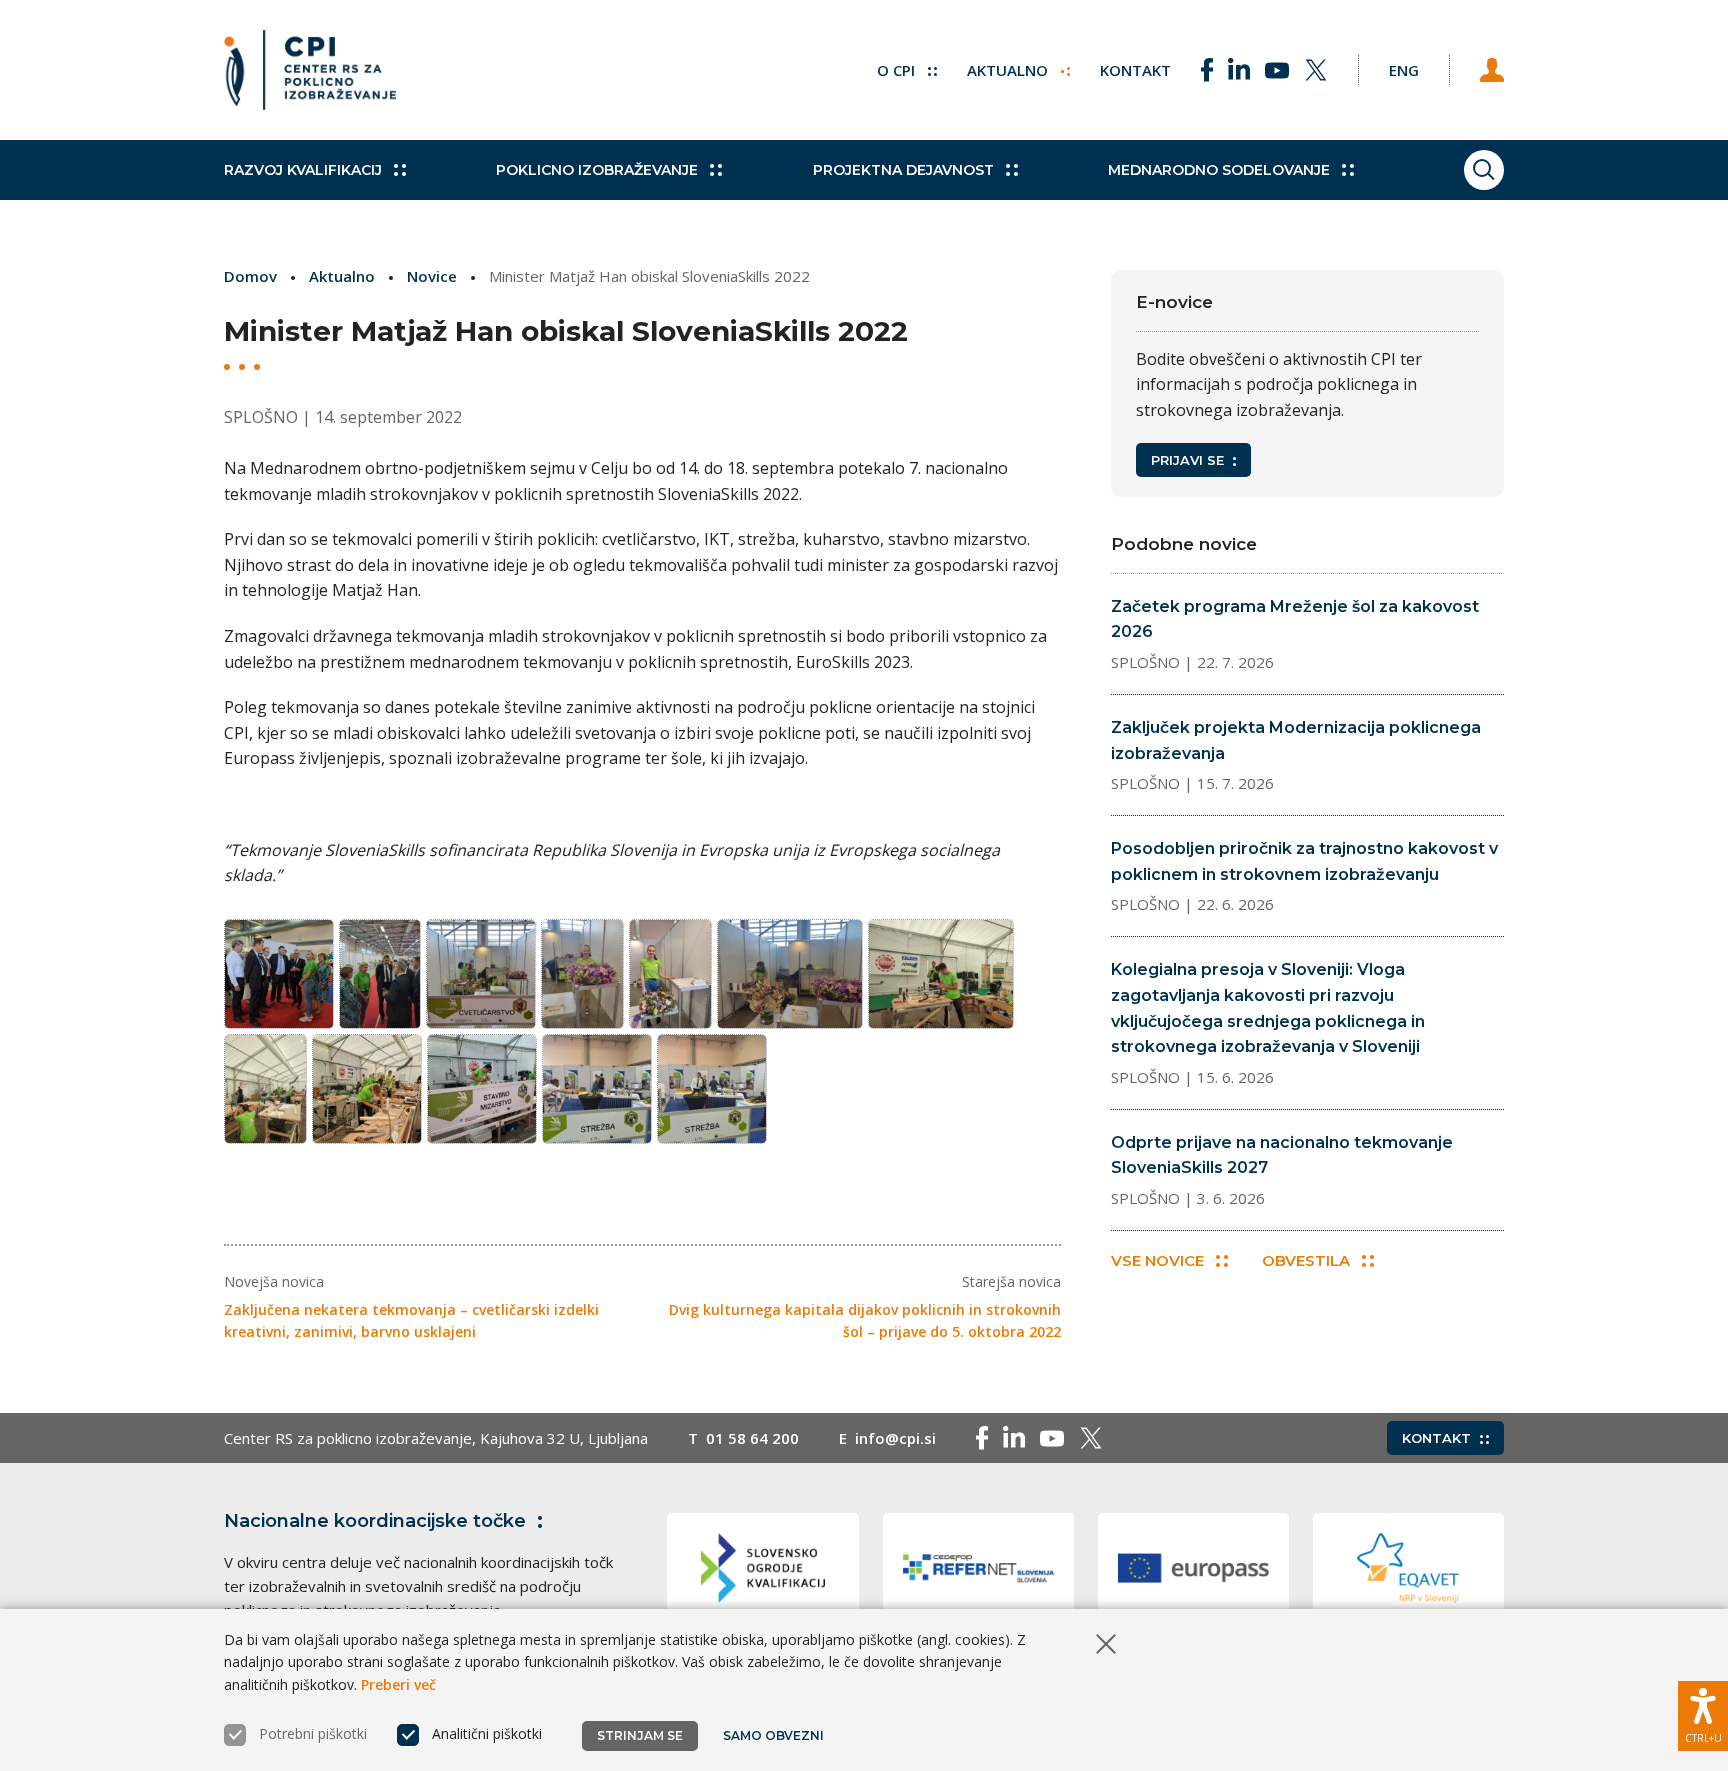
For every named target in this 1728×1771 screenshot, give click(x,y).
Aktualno (1009, 70)
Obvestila (1306, 1260)
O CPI (898, 70)
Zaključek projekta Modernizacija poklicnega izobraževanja (1296, 740)
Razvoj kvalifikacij (303, 170)
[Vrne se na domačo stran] (310, 70)
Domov (250, 276)
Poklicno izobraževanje (597, 170)
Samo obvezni (773, 1735)
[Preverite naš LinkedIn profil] (1239, 70)
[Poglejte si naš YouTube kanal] (1277, 70)
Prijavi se (1187, 460)
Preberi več (398, 1684)
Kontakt (1135, 70)
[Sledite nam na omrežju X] (1316, 70)
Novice (432, 276)
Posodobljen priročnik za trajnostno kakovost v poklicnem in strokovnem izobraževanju (1304, 861)
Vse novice (1157, 1260)
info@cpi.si (895, 1438)
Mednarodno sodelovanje (1219, 170)
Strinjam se (640, 1735)
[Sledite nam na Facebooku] (1207, 70)
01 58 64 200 (752, 1438)
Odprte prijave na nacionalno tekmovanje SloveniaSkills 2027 (1282, 1155)
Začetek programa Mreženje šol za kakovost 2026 (1295, 619)
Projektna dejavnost (903, 170)
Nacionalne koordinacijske (375, 1521)
